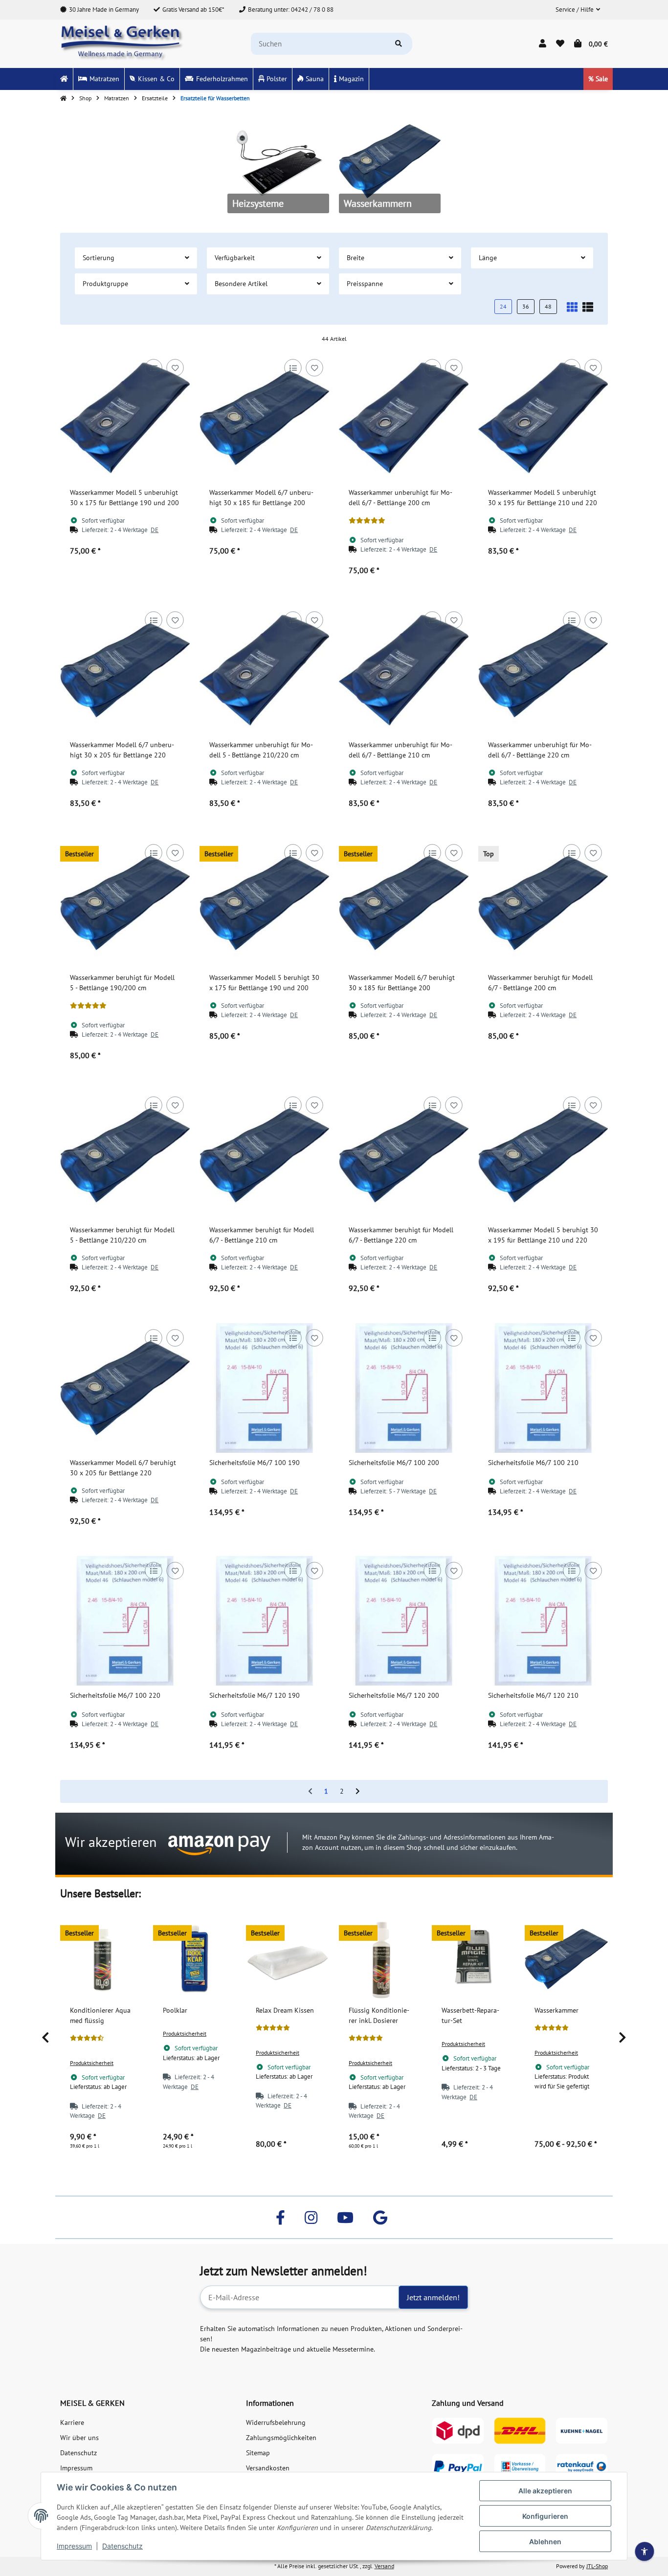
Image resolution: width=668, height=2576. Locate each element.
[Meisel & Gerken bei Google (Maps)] (380, 2217)
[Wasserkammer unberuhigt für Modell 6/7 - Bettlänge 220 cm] (543, 670)
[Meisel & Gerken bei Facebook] (280, 2217)
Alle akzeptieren (545, 2491)
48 (548, 306)
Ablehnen (545, 2542)
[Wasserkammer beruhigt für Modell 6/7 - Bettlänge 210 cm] (264, 1155)
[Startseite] (63, 98)
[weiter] (358, 1792)
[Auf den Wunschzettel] (175, 367)
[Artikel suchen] (399, 44)
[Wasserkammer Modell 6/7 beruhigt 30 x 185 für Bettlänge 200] (404, 903)
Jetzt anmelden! (433, 2297)
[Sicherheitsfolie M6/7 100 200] (404, 1388)
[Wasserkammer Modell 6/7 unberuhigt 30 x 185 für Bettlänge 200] (264, 418)
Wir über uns (79, 2438)
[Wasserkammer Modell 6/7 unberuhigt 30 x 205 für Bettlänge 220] (125, 670)
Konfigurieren (545, 2516)
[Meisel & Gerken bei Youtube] (345, 2217)
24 (503, 306)
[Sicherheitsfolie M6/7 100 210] (543, 1388)
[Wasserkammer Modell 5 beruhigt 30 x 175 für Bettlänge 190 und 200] (264, 903)
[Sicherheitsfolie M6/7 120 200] (404, 1621)
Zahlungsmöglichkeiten (281, 2438)
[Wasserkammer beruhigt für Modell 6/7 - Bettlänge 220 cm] (404, 1155)
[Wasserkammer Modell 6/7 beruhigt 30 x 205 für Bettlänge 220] (125, 1388)
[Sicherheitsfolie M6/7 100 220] (125, 1621)
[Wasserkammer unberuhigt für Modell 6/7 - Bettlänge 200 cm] (404, 418)
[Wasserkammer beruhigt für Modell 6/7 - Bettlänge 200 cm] (543, 903)
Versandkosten (268, 2468)
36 (526, 306)
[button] (578, 10)
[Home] (64, 79)
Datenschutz (122, 2546)
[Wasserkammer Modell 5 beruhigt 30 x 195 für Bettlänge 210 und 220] (543, 1155)
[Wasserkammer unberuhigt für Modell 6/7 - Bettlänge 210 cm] (404, 670)
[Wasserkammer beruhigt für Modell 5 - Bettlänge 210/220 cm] (125, 1155)
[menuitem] (64, 79)
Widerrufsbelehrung (276, 2422)
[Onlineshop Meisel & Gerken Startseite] (122, 43)
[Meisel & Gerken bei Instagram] (311, 2217)
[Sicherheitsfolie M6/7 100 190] (264, 1388)
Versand (384, 2566)
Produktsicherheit (92, 2063)
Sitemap (258, 2453)
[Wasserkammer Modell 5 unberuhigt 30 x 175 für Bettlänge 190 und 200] (125, 418)
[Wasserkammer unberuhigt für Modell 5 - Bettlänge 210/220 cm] (264, 670)
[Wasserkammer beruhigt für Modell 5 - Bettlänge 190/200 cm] (125, 903)
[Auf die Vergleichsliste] (153, 367)
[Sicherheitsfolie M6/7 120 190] (264, 1621)
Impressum (74, 2546)
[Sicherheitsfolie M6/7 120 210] (543, 1621)
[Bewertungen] (367, 521)
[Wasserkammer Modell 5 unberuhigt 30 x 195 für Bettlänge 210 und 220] (543, 418)
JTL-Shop (597, 2566)
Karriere (72, 2422)
